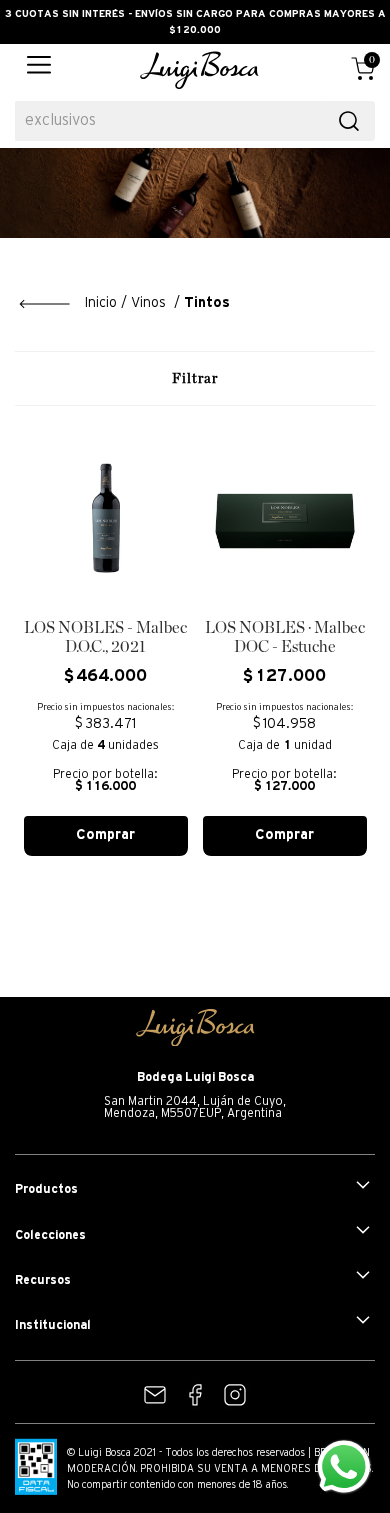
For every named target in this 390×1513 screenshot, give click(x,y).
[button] (39, 70)
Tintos (207, 303)
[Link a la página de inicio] (68, 304)
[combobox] (195, 121)
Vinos (148, 303)
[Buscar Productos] (349, 121)
